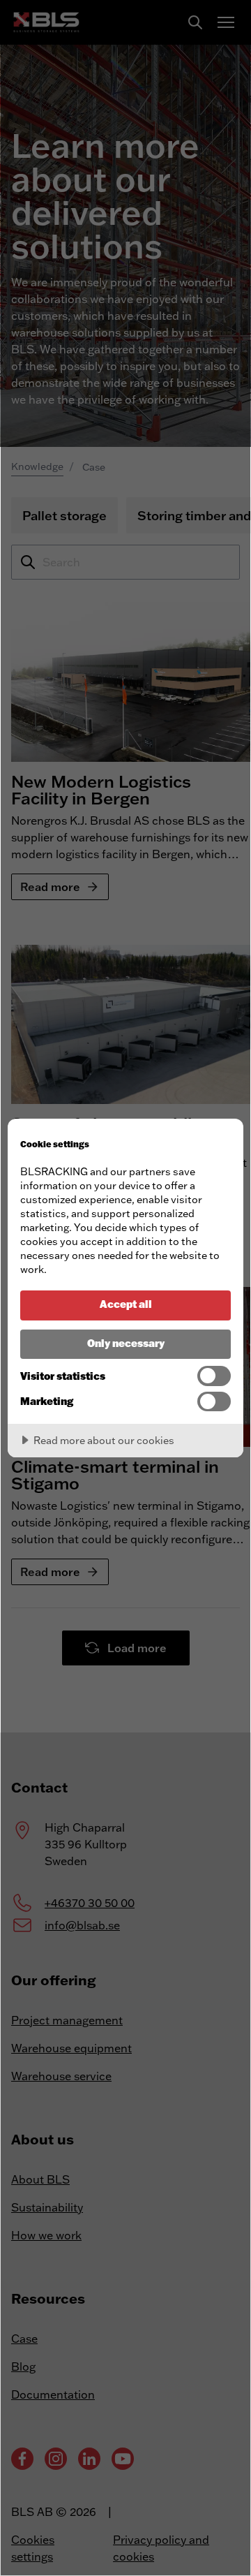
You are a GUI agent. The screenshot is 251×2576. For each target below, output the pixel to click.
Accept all (126, 1304)
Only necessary (126, 1343)
